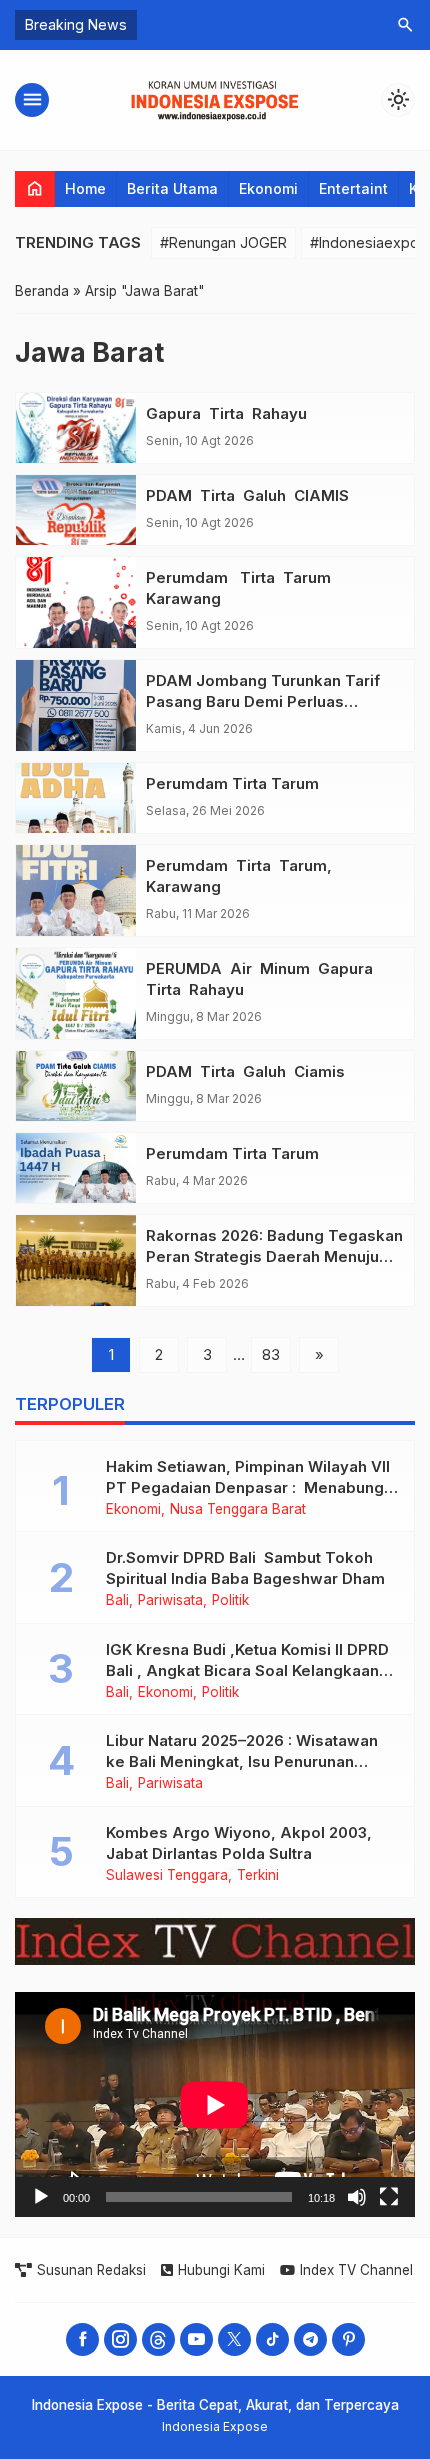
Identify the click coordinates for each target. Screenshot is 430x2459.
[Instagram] (120, 2339)
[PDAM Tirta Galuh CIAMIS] (76, 510)
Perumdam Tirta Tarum (232, 783)
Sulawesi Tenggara (167, 1876)
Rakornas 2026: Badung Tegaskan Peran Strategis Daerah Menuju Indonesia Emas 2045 (274, 1256)
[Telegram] (310, 2339)
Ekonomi (268, 188)
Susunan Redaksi (91, 2270)
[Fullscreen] (389, 2197)
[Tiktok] (272, 2339)
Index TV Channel (356, 2270)
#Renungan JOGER (223, 242)
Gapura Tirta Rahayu (226, 413)
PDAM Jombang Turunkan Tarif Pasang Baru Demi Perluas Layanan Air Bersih (263, 701)
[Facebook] (82, 2339)
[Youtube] (196, 2339)
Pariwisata (170, 1601)
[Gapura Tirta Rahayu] (76, 428)
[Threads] (158, 2339)
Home (85, 188)
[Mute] (357, 2197)
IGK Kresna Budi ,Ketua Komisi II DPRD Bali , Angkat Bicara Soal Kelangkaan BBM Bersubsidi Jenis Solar (247, 1670)
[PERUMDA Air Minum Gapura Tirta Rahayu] (76, 993)
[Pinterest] (348, 2339)
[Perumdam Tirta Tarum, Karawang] (76, 890)
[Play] (41, 2197)
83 (271, 1354)
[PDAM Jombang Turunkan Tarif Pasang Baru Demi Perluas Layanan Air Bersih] (76, 705)
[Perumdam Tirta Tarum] (76, 798)
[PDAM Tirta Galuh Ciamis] (76, 1086)
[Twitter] (234, 2339)
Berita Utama (172, 188)
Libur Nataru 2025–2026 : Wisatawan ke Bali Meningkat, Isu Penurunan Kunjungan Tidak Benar (242, 1761)
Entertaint (353, 188)
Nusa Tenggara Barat (238, 1510)
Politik (230, 1601)
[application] (215, 2104)
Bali (117, 1601)
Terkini (258, 1876)
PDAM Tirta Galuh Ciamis (245, 1071)
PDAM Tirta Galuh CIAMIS (247, 495)
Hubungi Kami (221, 2270)
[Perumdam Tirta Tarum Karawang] (76, 602)
